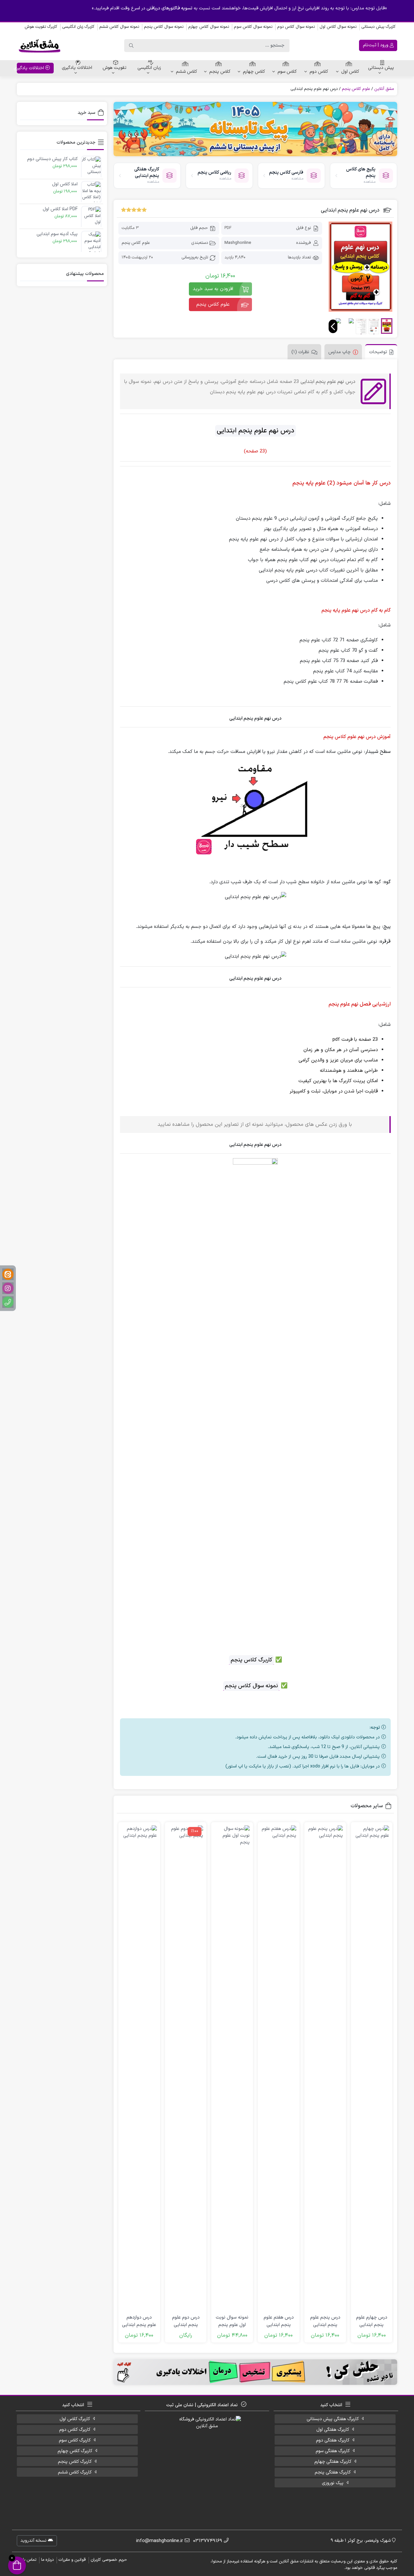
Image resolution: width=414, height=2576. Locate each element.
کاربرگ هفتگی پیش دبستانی (333, 2419)
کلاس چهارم (254, 72)
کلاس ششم (186, 72)
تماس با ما (27, 2560)
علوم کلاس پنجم (356, 89)
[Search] (131, 46)
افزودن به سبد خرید (213, 289)
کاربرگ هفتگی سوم (333, 2451)
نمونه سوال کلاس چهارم (209, 27)
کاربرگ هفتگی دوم (333, 2440)
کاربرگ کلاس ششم (75, 2472)
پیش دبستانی (381, 68)
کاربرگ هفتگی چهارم (333, 2462)
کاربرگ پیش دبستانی (378, 27)
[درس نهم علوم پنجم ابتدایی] (360, 267)
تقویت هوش (114, 68)
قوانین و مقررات (72, 2560)
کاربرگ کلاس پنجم (75, 2462)
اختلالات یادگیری (77, 68)
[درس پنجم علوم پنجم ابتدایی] (325, 2068)
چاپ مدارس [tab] (339, 352)
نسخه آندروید (34, 2541)
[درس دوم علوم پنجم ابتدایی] (186, 2068)
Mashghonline (238, 243)
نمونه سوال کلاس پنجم (164, 27)
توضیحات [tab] (378, 352)
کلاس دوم (319, 72)
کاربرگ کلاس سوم (75, 2440)
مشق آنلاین (384, 89)
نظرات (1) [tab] (300, 352)
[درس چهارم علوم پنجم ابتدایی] (372, 2068)
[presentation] (333, 326)
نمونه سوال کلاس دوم (296, 27)
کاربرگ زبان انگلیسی (78, 27)
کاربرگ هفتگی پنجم (333, 2472)
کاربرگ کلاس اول (75, 2419)
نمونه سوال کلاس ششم (119, 27)
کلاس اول (350, 72)
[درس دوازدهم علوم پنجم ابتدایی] (139, 2068)
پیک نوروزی (333, 2483)
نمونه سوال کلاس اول (338, 27)
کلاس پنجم (220, 72)
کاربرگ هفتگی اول (333, 2430)
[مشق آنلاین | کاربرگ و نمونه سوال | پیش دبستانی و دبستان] (39, 46)
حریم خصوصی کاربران (109, 2560)
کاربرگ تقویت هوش (41, 27)
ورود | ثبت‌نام (376, 45)
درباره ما (47, 2560)
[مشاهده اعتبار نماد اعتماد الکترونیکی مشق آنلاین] (207, 2463)
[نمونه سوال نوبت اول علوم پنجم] (232, 2068)
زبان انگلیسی (149, 68)
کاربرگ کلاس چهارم (75, 2451)
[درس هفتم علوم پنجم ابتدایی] (279, 2068)
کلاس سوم (287, 72)
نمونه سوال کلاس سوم (253, 27)
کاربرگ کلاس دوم (75, 2430)
